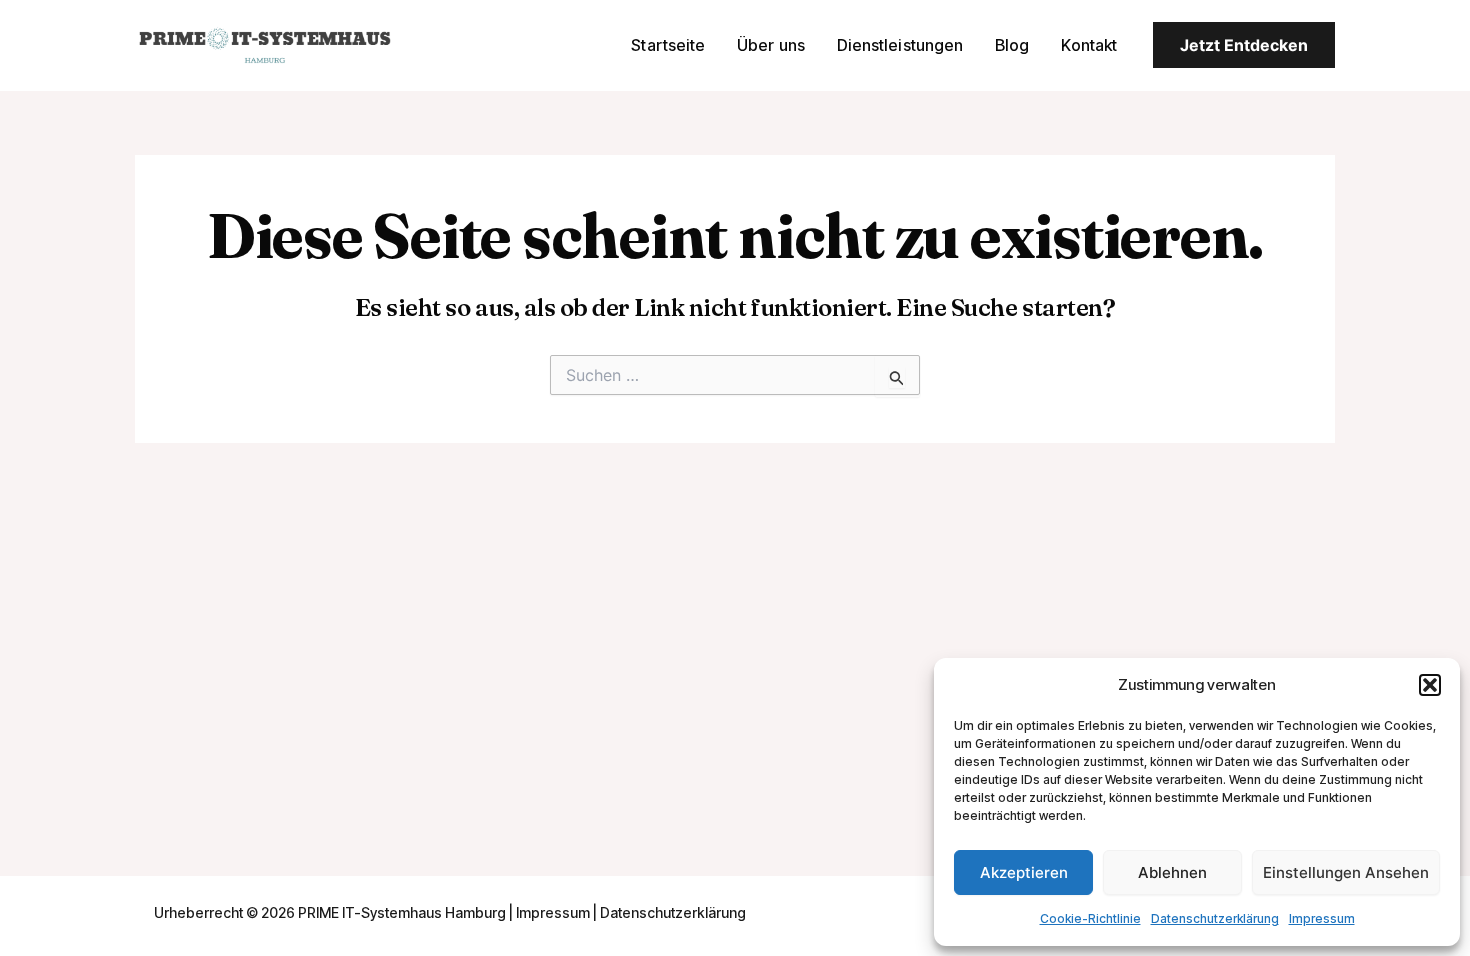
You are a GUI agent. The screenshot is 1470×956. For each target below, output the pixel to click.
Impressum (1322, 918)
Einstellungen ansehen (1346, 872)
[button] (1430, 685)
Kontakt (1089, 45)
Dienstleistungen (900, 45)
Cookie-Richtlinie (1090, 918)
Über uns (771, 45)
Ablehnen (1172, 872)
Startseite (668, 45)
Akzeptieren (1024, 872)
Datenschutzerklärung (1215, 918)
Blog (1012, 45)
